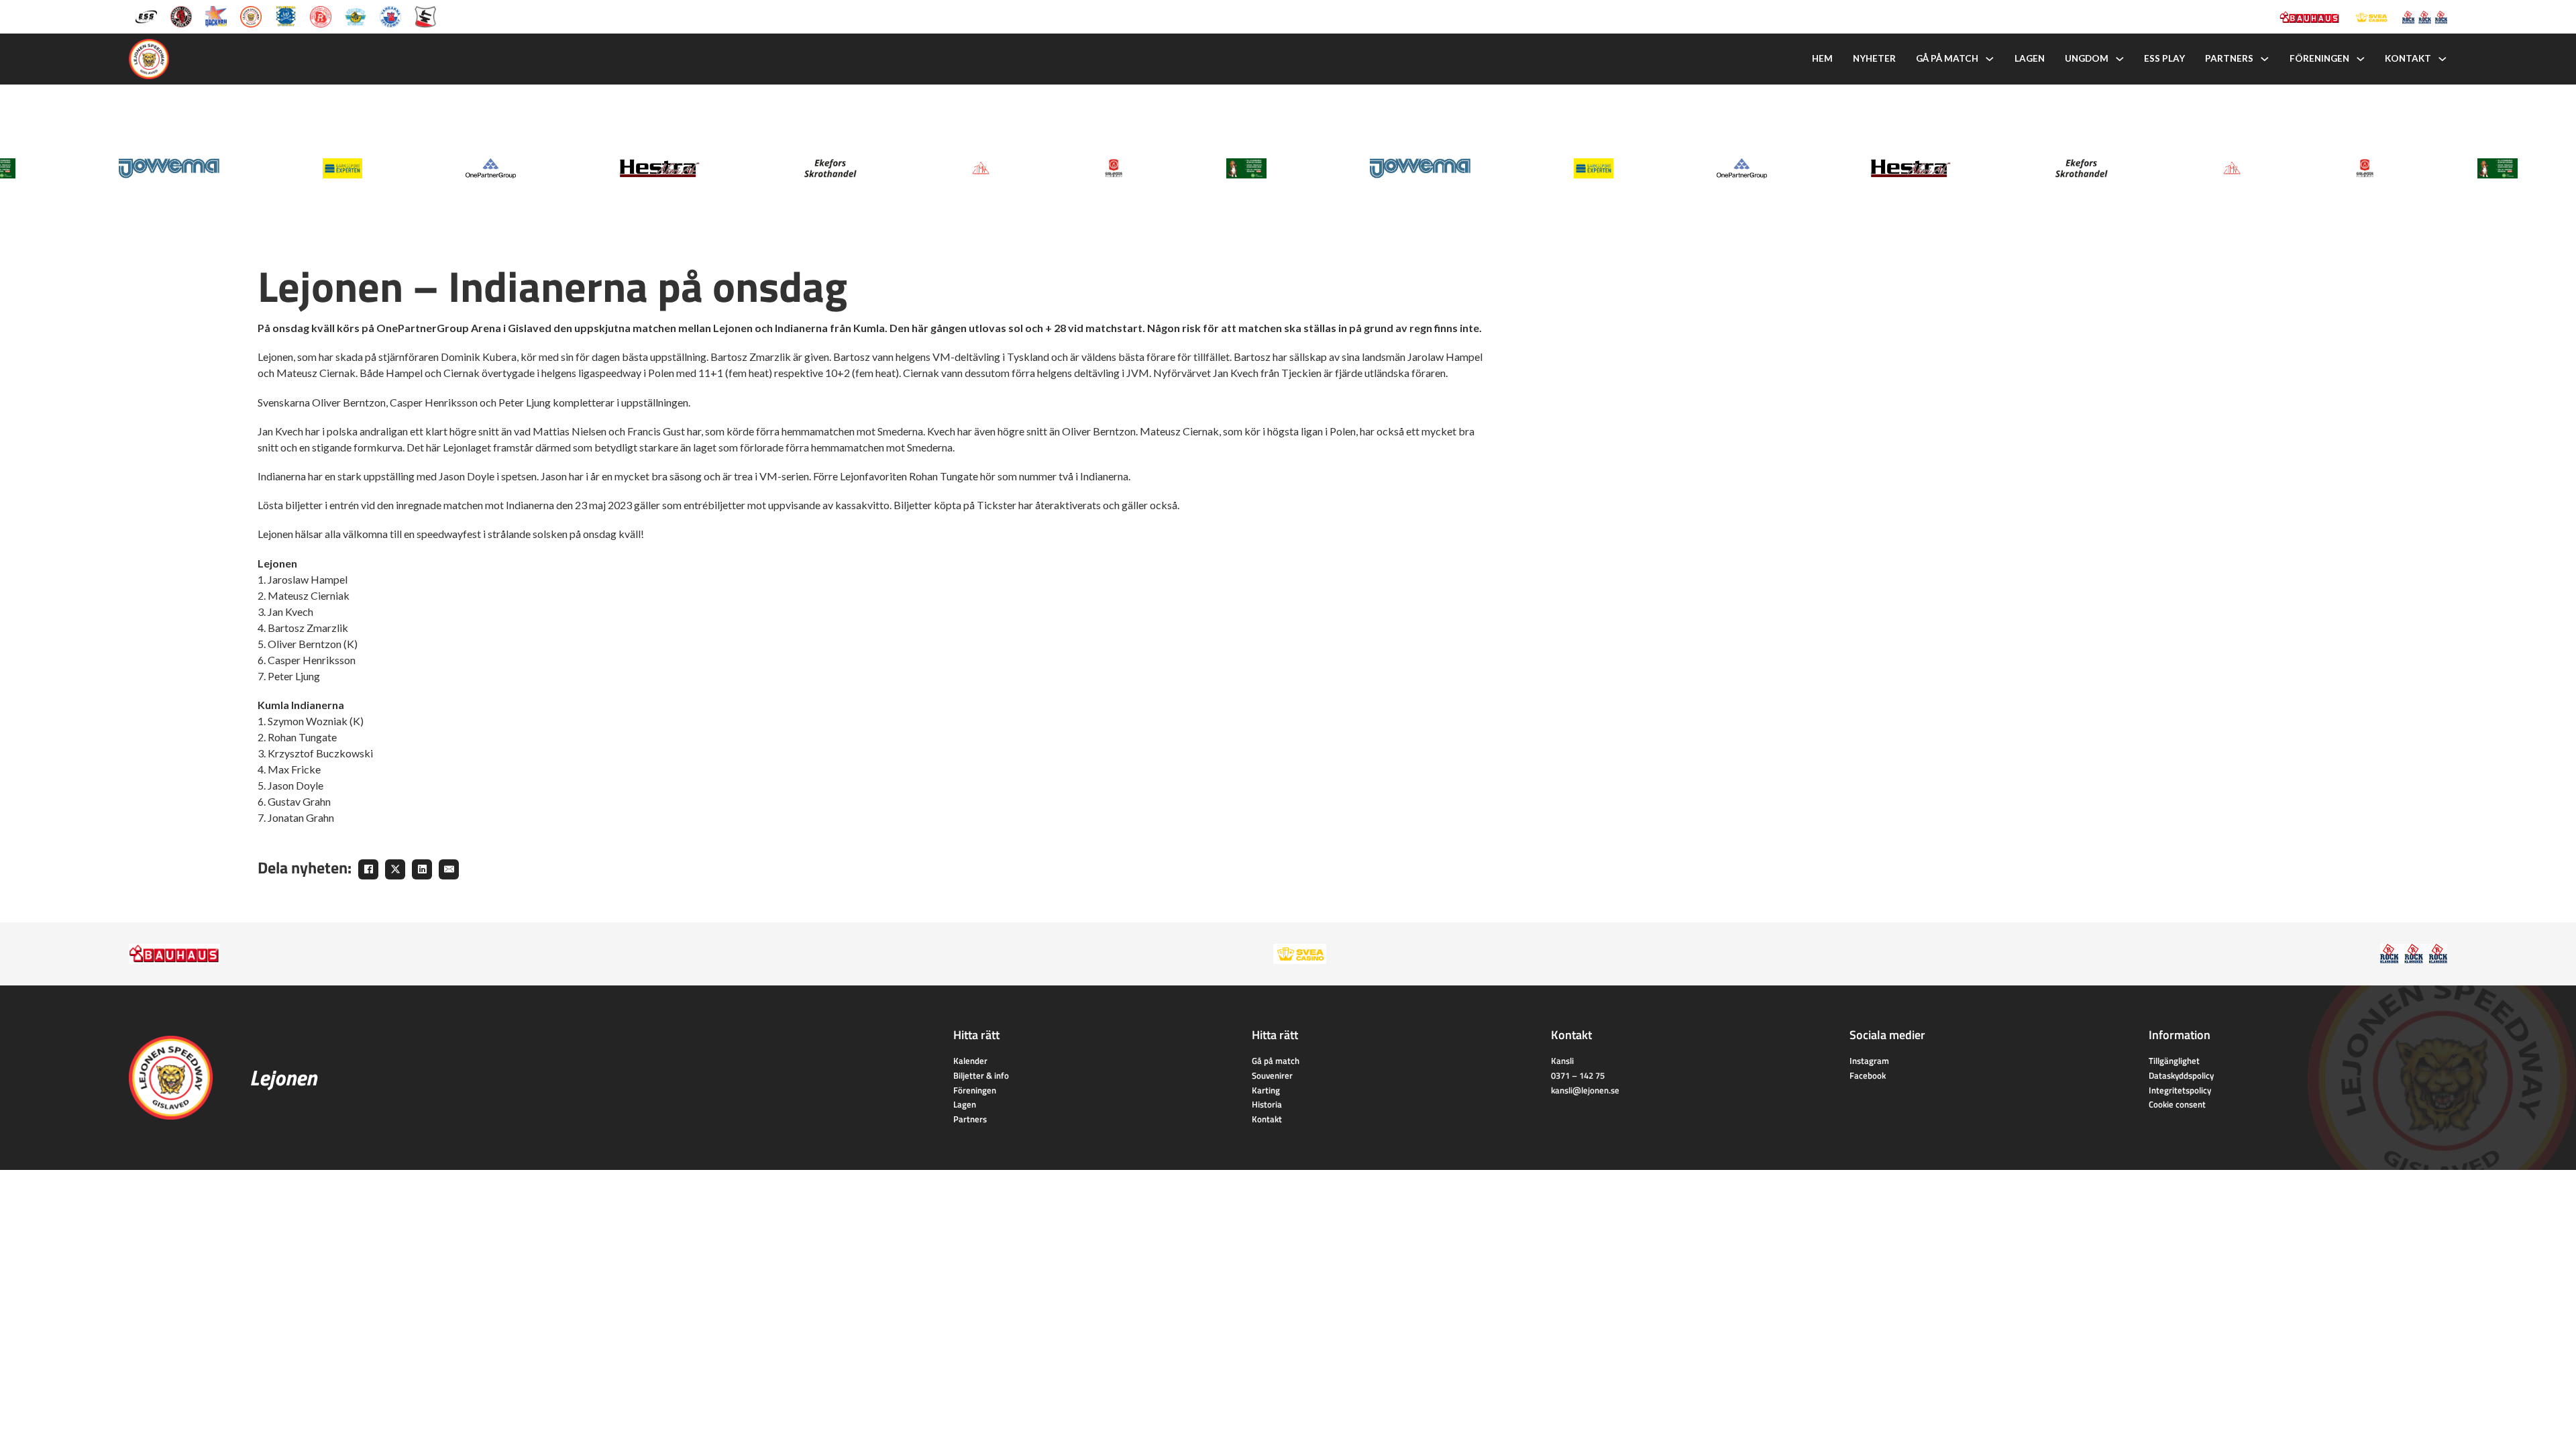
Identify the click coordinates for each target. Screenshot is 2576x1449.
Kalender (970, 1061)
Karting (1266, 1090)
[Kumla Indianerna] (181, 16)
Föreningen (2319, 58)
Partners (2229, 58)
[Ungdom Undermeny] (2120, 59)
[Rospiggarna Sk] (321, 16)
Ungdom (2087, 58)
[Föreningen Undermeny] (2361, 59)
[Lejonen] (251, 16)
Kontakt (2408, 58)
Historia (1267, 1104)
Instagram (1869, 1061)
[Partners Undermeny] (2265, 59)
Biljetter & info (981, 1075)
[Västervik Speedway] (356, 16)
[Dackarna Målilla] (216, 16)
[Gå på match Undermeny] (1990, 59)
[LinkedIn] (422, 869)
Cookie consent (2177, 1104)
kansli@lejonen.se (1585, 1090)
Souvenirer (1272, 1075)
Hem (1822, 58)
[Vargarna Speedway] (390, 16)
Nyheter (1874, 58)
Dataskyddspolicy (2181, 1075)
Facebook (1868, 1075)
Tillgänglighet (2174, 1061)
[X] (395, 869)
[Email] (449, 869)
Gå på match (1947, 58)
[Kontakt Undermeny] (2443, 59)
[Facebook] (368, 869)
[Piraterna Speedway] (286, 16)
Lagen (2030, 58)
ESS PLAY (2164, 58)
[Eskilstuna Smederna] (425, 16)
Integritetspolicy (2180, 1090)
